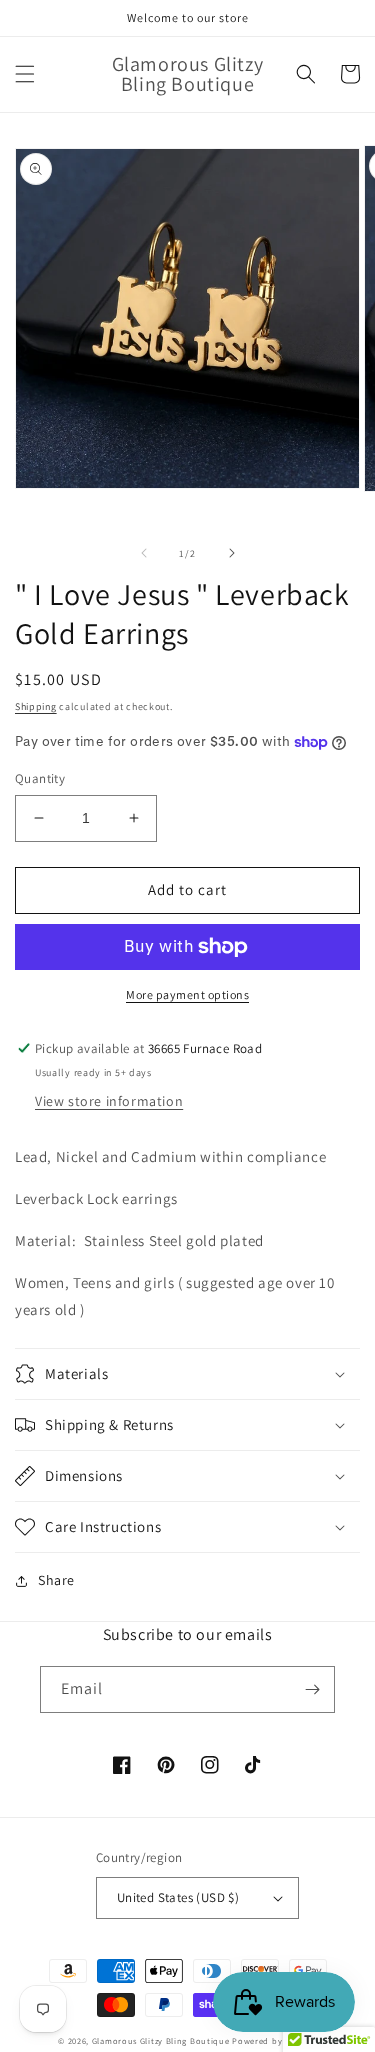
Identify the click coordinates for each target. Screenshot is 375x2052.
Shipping (36, 706)
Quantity (40, 778)
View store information (109, 1101)
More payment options (187, 994)
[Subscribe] (312, 1689)
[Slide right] (232, 553)
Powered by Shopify (274, 2040)
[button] (25, 74)
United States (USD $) (178, 1897)
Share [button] (56, 1580)
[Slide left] (144, 553)
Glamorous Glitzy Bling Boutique (162, 2040)
